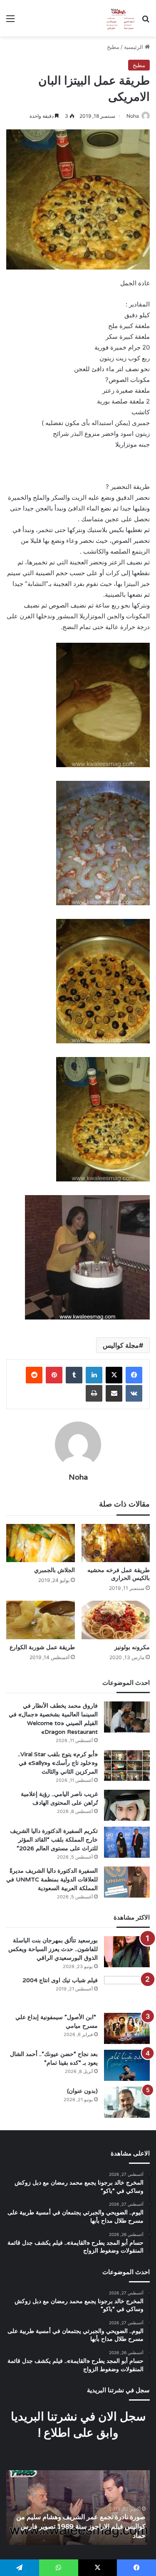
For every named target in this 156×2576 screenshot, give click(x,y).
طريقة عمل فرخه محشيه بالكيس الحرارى (119, 1574)
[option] (78, 2508)
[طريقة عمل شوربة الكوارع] (41, 1620)
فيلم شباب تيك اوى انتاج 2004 (60, 1980)
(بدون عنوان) (82, 2091)
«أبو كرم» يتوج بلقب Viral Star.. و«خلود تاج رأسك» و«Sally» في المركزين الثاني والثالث (58, 1763)
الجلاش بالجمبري (54, 1570)
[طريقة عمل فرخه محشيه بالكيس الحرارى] (116, 1543)
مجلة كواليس (121, 1345)
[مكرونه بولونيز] (116, 1620)
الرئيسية (134, 47)
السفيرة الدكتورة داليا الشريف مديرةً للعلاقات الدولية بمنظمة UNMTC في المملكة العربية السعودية (52, 1879)
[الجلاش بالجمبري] (41, 1543)
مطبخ (113, 47)
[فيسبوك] (134, 1375)
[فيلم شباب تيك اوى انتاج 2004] (127, 1992)
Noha (133, 116)
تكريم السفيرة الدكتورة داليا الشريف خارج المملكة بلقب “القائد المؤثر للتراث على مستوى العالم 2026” (54, 1840)
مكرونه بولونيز (132, 1647)
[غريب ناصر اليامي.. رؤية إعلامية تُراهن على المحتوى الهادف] (127, 1805)
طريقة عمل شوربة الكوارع (42, 1647)
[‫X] (114, 1375)
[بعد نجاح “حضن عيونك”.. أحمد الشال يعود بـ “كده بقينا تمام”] (127, 2065)
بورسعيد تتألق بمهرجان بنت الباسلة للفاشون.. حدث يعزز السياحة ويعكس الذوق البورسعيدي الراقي (53, 1949)
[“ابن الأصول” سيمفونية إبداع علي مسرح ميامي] (127, 2028)
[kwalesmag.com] (119, 18)
